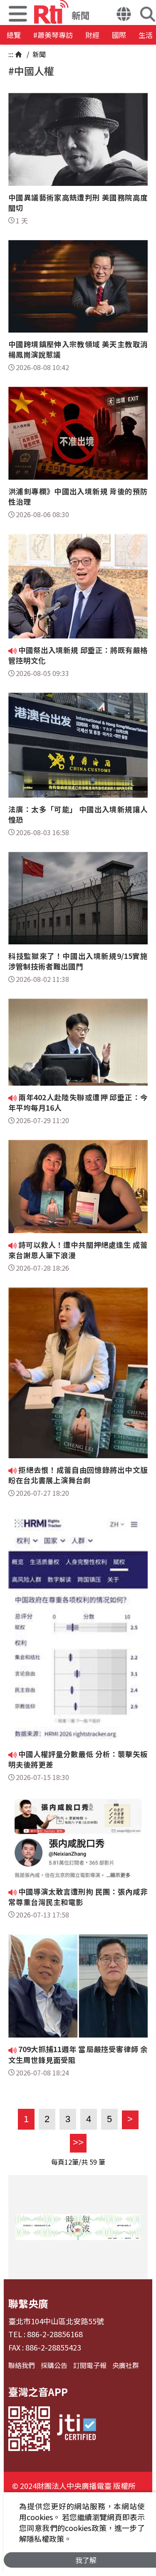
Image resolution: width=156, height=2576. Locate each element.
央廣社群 (126, 2365)
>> (77, 2142)
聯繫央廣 (28, 2303)
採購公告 (54, 2365)
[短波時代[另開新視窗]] (78, 2227)
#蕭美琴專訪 (53, 35)
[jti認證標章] (77, 2429)
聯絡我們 (22, 2365)
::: (11, 54)
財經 (92, 35)
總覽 (14, 35)
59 (93, 2162)
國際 (119, 35)
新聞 (38, 54)
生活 (146, 35)
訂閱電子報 (90, 2365)
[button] (124, 15)
